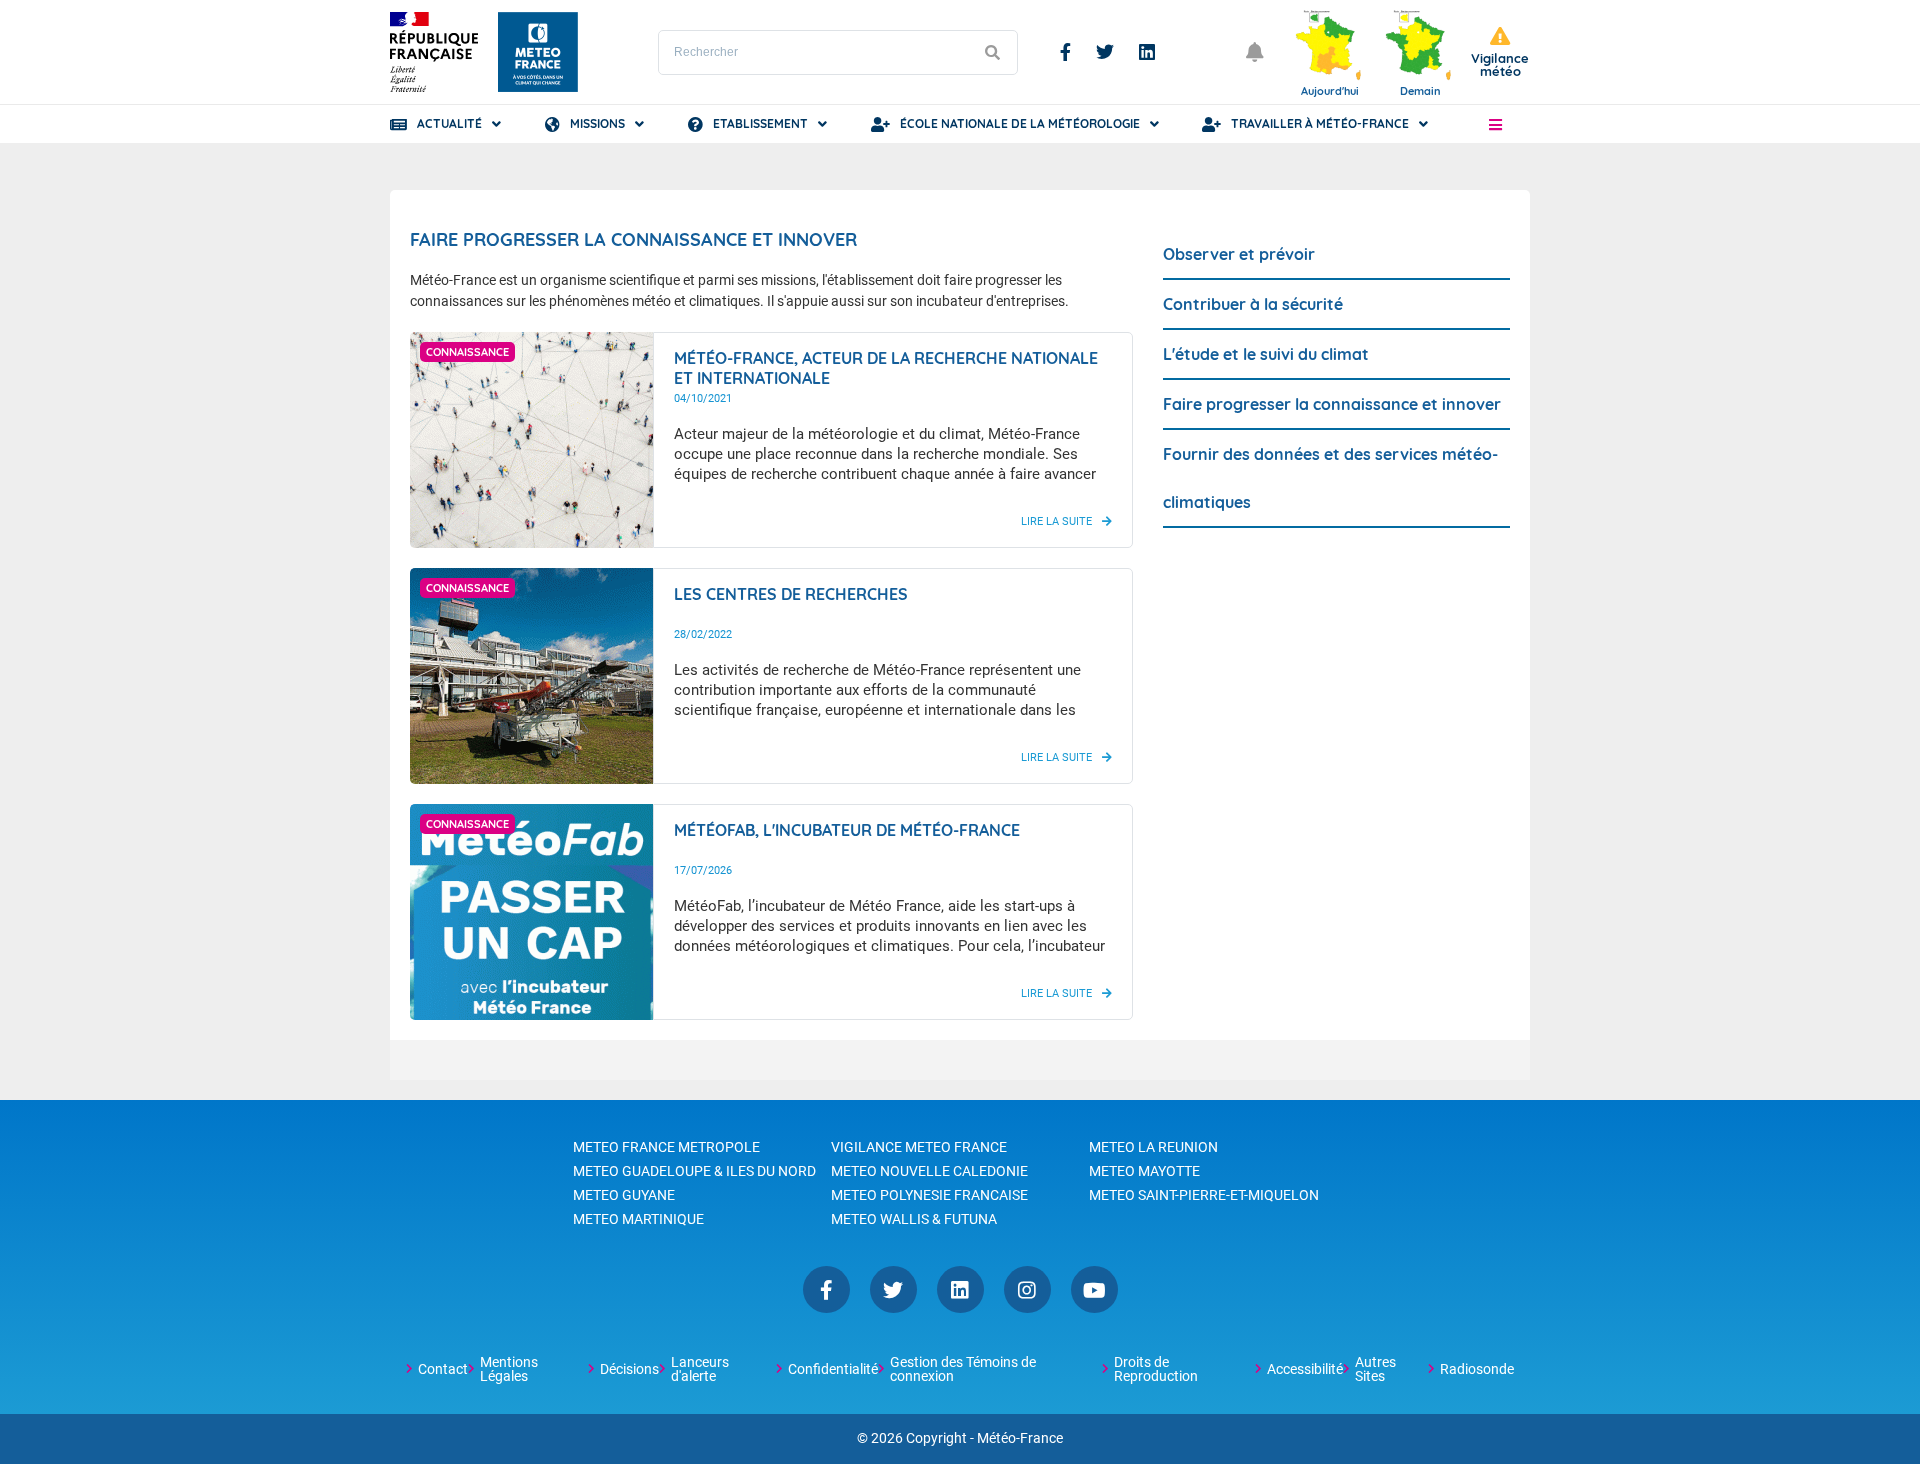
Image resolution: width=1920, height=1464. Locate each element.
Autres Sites (1375, 1369)
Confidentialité (833, 1369)
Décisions (629, 1369)
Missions (597, 123)
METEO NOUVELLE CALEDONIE (929, 1171)
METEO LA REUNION (1153, 1147)
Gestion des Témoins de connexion (963, 1369)
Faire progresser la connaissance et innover (1332, 404)
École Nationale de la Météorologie (1020, 123)
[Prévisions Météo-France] (538, 52)
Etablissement (760, 123)
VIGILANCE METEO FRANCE (919, 1147)
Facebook (1065, 52)
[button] (1495, 124)
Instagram (1027, 1289)
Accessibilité (1305, 1369)
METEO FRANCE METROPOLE (666, 1147)
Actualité (449, 123)
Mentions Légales (509, 1369)
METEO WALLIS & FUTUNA (914, 1219)
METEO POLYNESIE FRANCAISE (929, 1195)
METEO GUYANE (624, 1195)
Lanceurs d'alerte (700, 1369)
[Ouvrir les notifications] (1255, 52)
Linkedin (1147, 52)
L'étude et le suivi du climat (1266, 354)
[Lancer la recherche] (992, 52)
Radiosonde (1477, 1369)
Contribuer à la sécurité (1253, 304)
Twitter (1105, 52)
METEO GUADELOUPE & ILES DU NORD (694, 1171)
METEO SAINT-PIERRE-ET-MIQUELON (1204, 1195)
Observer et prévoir (1239, 254)
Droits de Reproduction (1156, 1369)
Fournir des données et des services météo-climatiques (1330, 478)
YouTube (1094, 1289)
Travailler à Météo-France (1320, 123)
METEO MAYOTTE (1144, 1171)
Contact (443, 1369)
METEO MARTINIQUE (638, 1219)
